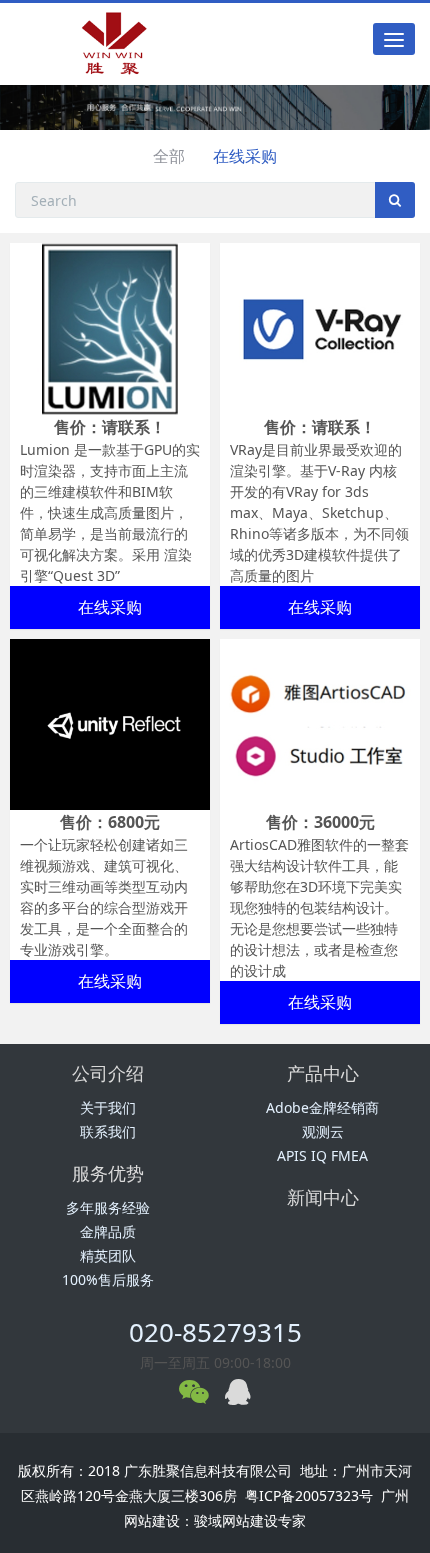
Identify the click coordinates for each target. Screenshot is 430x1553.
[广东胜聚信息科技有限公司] (123, 43)
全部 (169, 156)
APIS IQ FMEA (322, 1155)
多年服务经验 (108, 1207)
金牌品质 (108, 1231)
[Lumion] (110, 327)
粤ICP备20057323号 (309, 1495)
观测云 (323, 1131)
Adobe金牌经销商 (322, 1107)
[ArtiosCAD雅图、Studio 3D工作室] (320, 722)
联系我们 (108, 1131)
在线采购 (245, 156)
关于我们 (108, 1107)
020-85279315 (215, 1332)
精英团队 (108, 1255)
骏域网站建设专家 (250, 1520)
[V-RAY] (320, 327)
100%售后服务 (108, 1279)
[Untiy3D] (110, 722)
